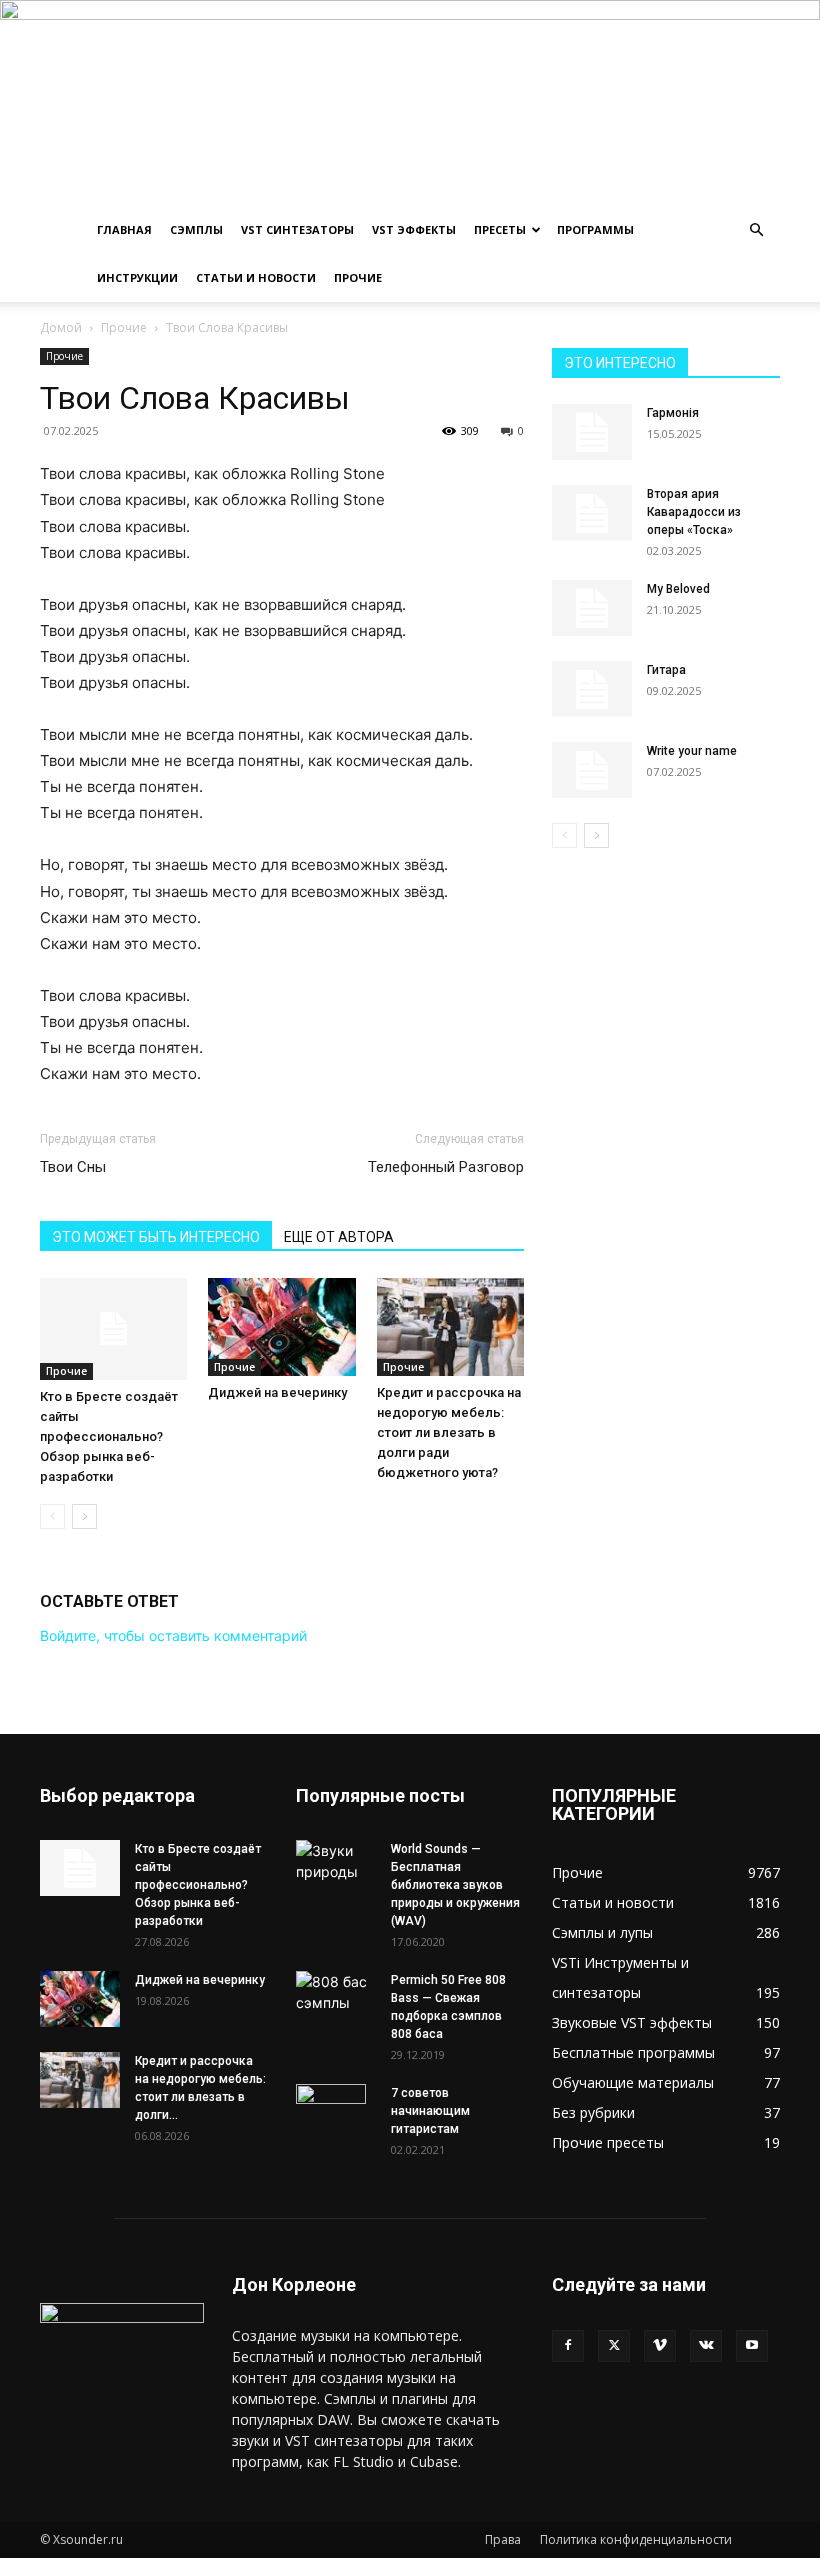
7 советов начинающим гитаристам (430, 2111)
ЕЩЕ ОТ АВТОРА (339, 1237)
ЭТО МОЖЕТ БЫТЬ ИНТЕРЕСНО (156, 1237)
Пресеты (500, 229)
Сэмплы (196, 229)
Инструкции (137, 277)
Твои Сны (73, 1167)
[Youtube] (752, 2346)
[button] (756, 230)
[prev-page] (52, 1516)
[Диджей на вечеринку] (281, 1327)
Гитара (666, 670)
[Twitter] (614, 2346)
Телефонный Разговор (446, 1167)
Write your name (692, 751)
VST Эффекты (414, 229)
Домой (61, 327)
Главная (124, 229)
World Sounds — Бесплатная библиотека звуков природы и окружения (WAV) (455, 1885)
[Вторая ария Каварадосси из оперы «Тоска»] (592, 513)
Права (503, 2539)
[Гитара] (592, 689)
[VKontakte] (706, 2346)
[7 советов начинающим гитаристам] (336, 2119)
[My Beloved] (592, 608)
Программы (595, 229)
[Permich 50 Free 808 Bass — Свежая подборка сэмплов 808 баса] (336, 1992)
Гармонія (673, 413)
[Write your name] (592, 770)
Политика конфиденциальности (636, 2539)
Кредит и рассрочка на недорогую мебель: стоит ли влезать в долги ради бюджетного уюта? (449, 1432)
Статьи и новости (256, 277)
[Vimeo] (660, 2346)
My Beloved (678, 589)
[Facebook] (568, 2346)
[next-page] (84, 1516)
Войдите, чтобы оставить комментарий (173, 1635)
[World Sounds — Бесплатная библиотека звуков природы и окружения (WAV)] (336, 1861)
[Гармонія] (592, 432)
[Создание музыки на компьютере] (410, 103)
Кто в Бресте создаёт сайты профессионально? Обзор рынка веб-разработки (109, 1436)
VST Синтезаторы (297, 229)
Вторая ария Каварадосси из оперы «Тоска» (694, 512)
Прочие (358, 277)
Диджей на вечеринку (277, 1392)
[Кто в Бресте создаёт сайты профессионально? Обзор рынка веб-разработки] (113, 1328)
